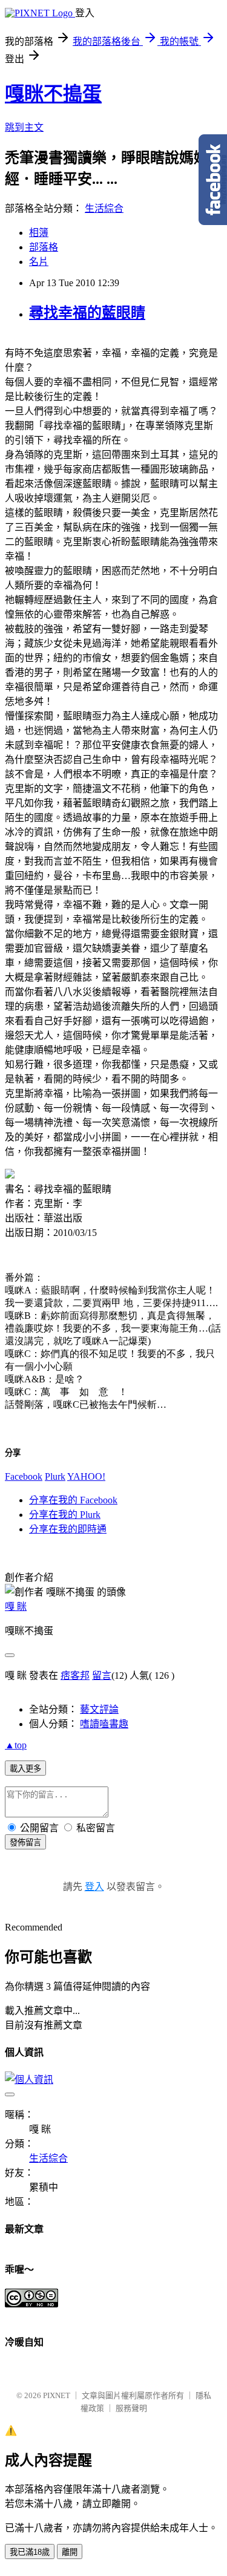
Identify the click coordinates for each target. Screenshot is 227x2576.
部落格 (44, 247)
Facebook (24, 1476)
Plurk (55, 1476)
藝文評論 (99, 1709)
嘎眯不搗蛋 (53, 94)
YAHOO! (86, 1476)
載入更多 (25, 1769)
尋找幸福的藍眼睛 (87, 313)
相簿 (39, 233)
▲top (16, 1745)
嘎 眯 (16, 1607)
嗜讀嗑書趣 (104, 1724)
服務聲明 (131, 2408)
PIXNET (57, 2395)
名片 (39, 262)
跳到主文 (24, 127)
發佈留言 (25, 1842)
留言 (102, 1675)
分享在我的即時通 (68, 1529)
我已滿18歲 (30, 2552)
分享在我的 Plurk (65, 1515)
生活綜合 (104, 208)
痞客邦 (75, 1675)
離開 (70, 2552)
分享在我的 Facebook (73, 1500)
